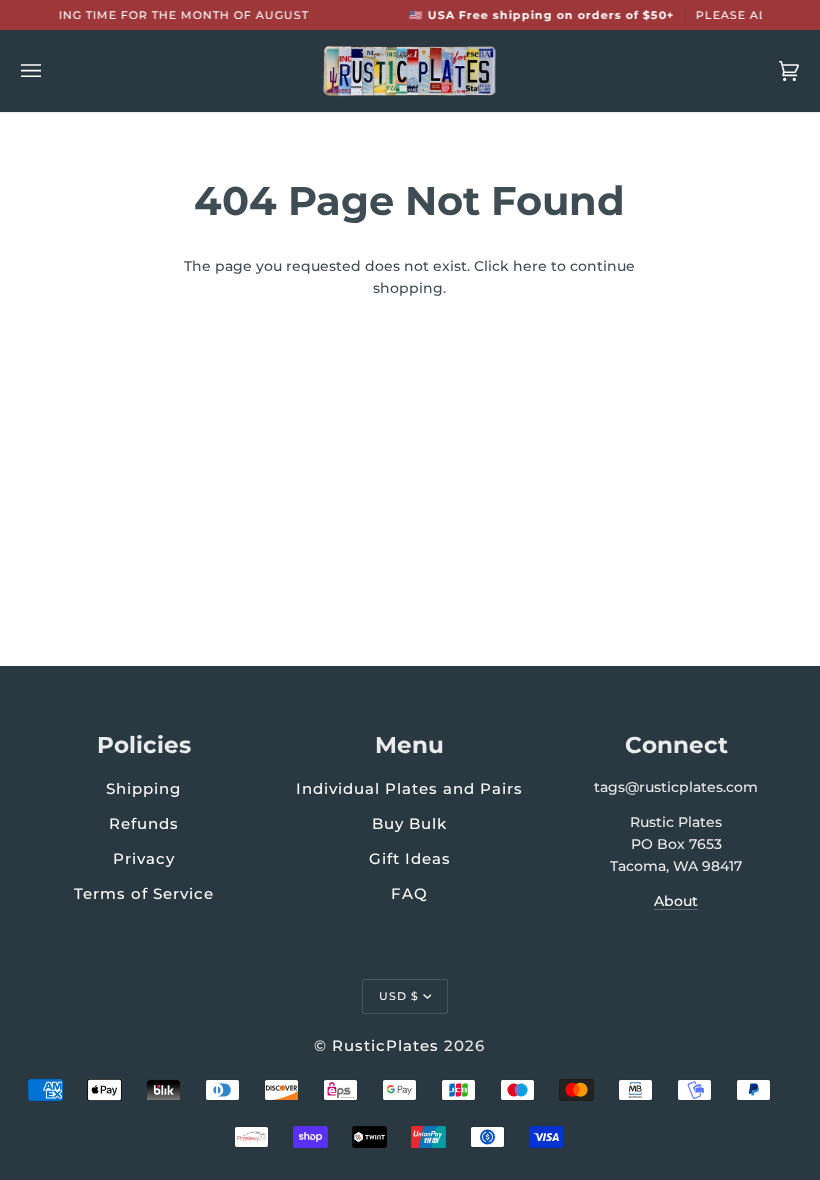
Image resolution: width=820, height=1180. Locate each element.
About (676, 901)
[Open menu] (51, 71)
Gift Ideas (410, 858)
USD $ (399, 996)
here (530, 266)
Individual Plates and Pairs (409, 788)
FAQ (409, 893)
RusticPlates (385, 1045)
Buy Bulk (409, 823)
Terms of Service (144, 893)
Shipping (143, 788)
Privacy (144, 858)
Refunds (144, 823)
